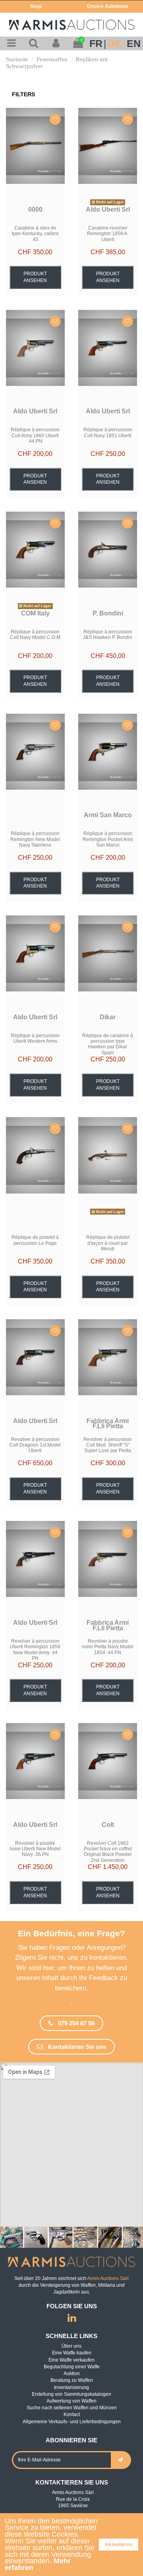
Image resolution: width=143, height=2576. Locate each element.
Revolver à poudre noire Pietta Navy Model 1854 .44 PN (108, 1647)
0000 (35, 209)
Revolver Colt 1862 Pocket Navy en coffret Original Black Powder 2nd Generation (108, 1852)
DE (115, 44)
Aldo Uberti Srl (108, 209)
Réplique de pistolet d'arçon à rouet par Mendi (108, 1243)
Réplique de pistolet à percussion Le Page (35, 1240)
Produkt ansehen (35, 277)
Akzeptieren (119, 2545)
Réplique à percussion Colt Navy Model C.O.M (35, 635)
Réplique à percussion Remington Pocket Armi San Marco (108, 839)
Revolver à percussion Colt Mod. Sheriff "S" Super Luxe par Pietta (108, 1445)
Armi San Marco (108, 815)
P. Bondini (108, 613)
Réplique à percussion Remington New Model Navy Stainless (35, 839)
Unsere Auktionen (107, 6)
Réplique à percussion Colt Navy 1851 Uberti (108, 432)
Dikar (108, 1017)
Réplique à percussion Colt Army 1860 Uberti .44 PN (35, 435)
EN (134, 44)
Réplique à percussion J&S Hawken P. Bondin (108, 635)
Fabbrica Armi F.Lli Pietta (108, 1424)
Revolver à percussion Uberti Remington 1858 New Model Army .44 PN (35, 1650)
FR (96, 44)
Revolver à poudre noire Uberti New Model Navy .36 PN (35, 1849)
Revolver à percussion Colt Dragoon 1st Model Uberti (35, 1445)
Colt (108, 1825)
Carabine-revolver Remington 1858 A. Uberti (108, 234)
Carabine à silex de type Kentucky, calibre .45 (35, 234)
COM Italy (35, 613)
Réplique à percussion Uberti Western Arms (35, 1038)
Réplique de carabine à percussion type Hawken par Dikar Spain (108, 1044)
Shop (36, 6)
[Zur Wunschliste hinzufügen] (55, 119)
